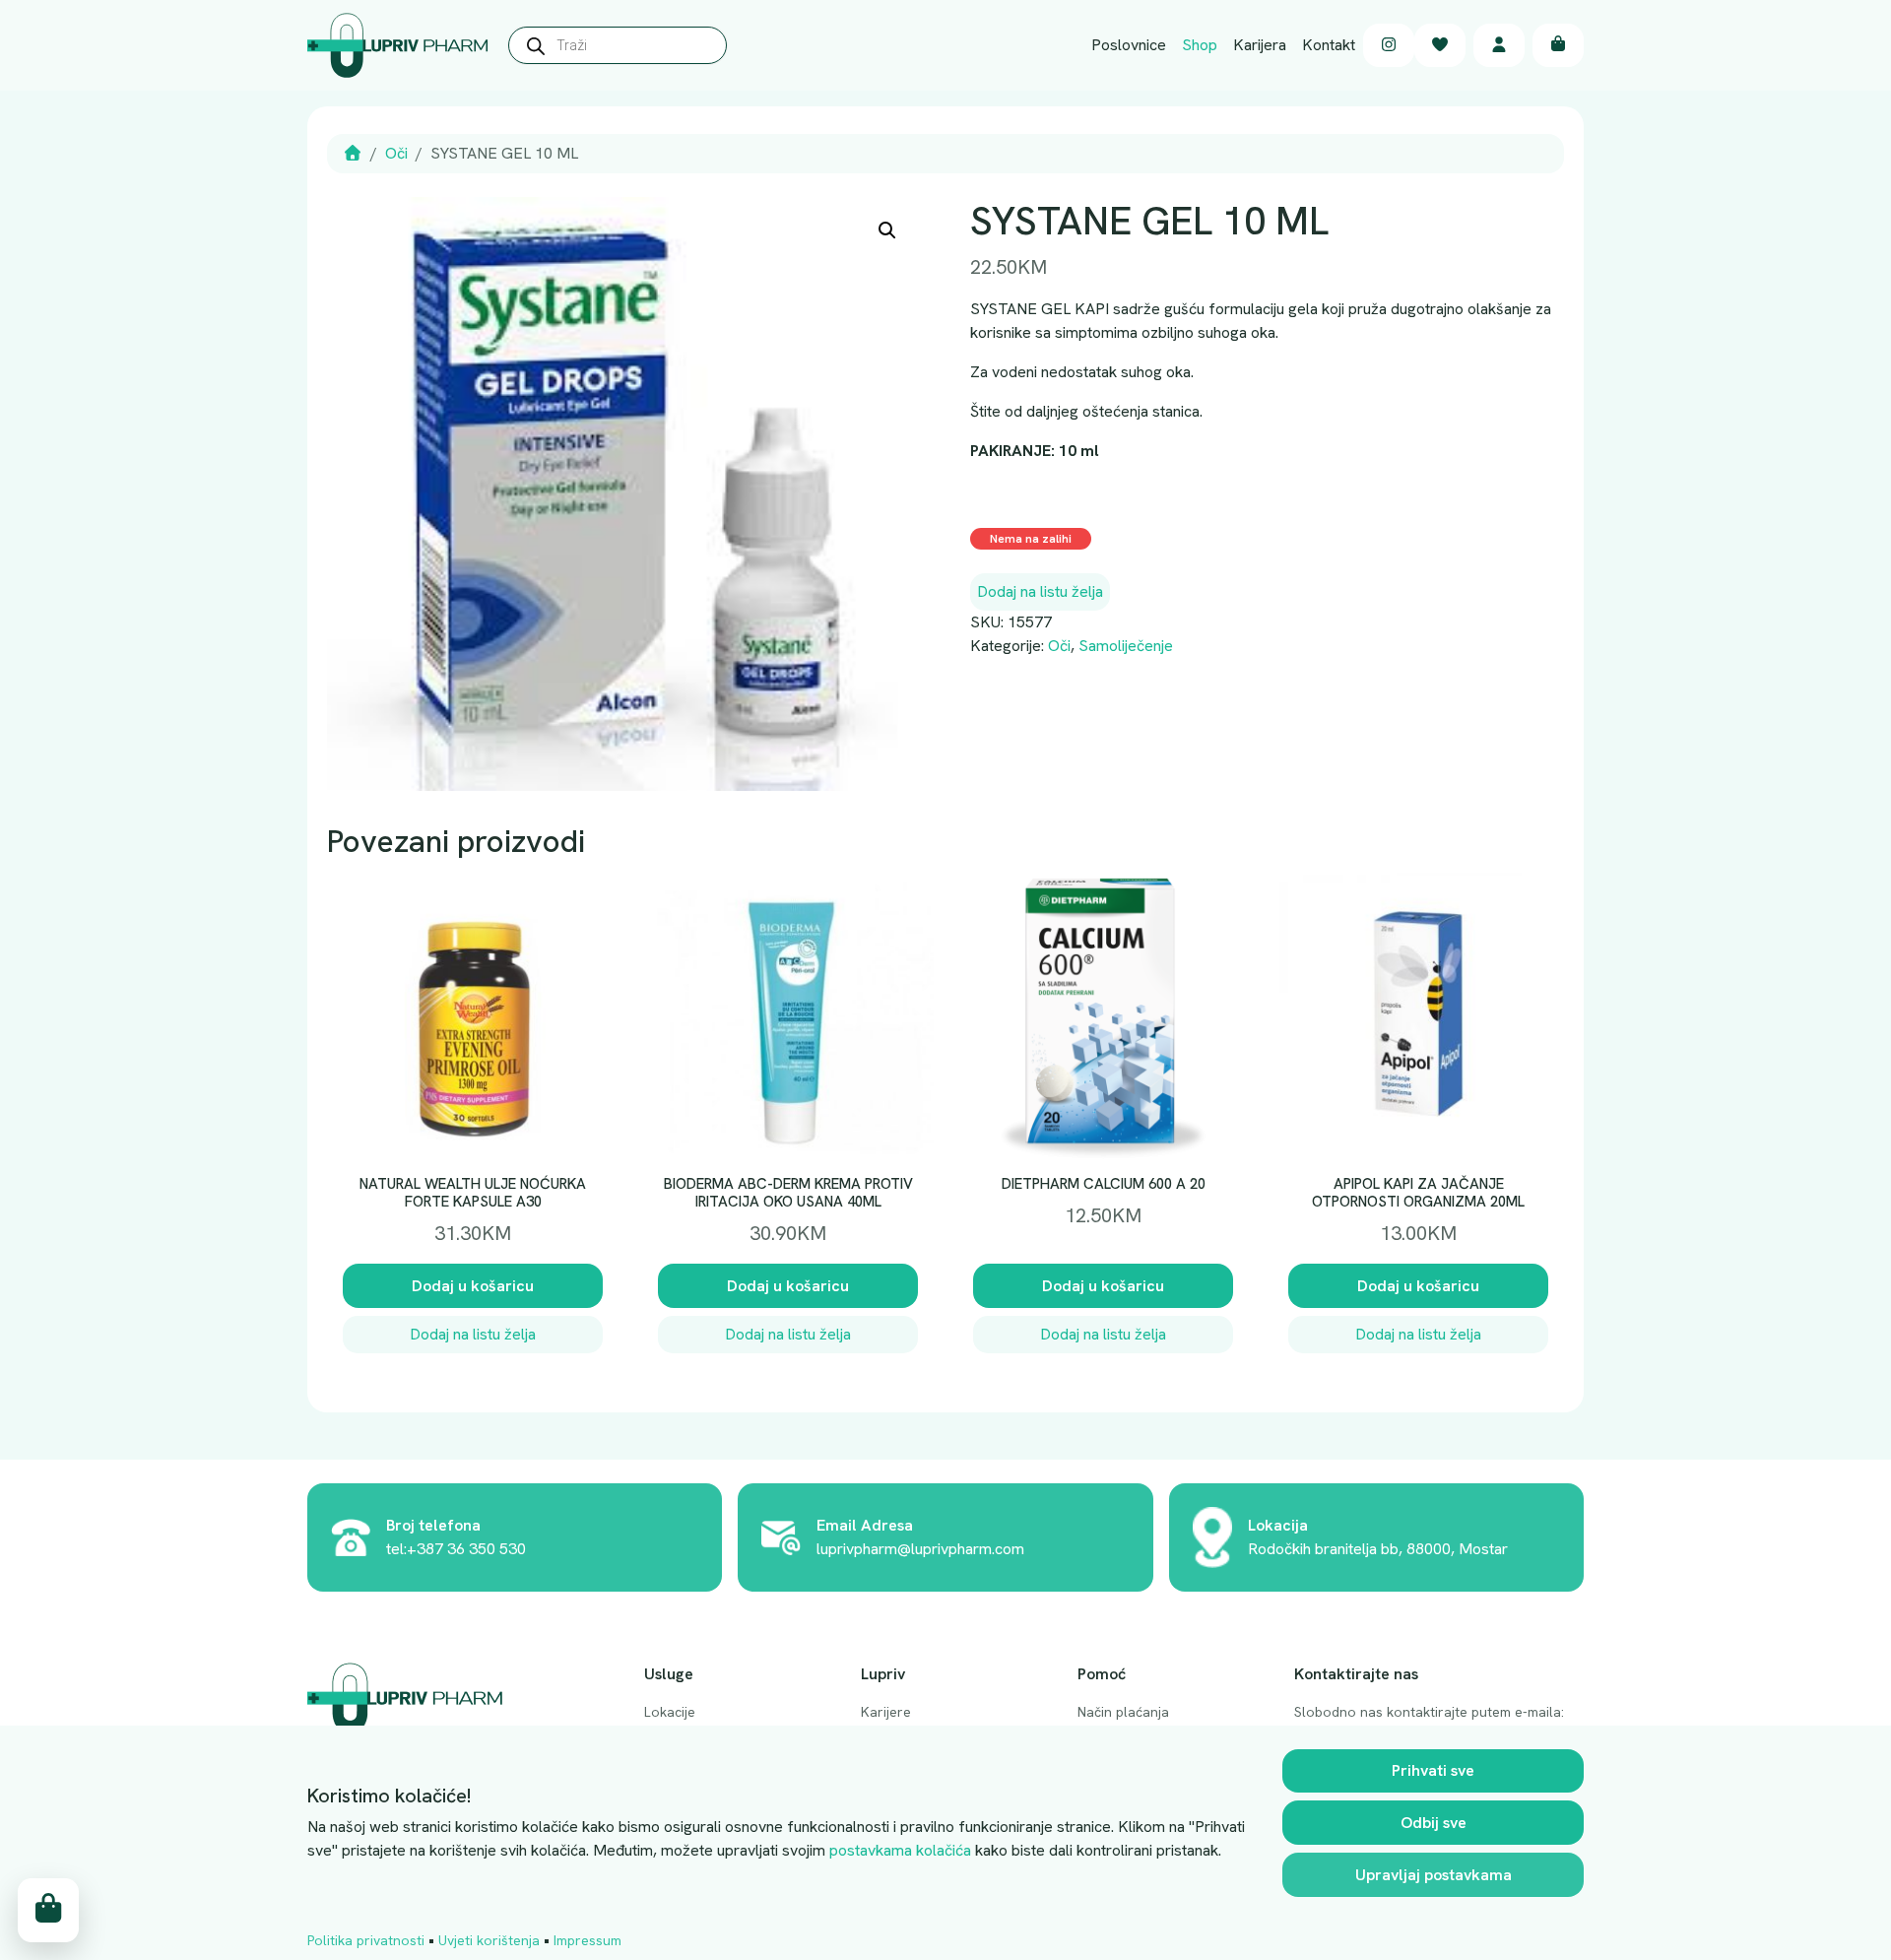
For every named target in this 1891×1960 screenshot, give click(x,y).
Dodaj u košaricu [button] (473, 1286)
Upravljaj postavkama (1434, 1875)
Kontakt (1329, 45)
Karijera (1260, 45)
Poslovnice (1129, 45)
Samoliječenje (1126, 646)
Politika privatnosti (366, 1940)
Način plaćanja (1123, 1712)
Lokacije (670, 1712)
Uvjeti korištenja (489, 1940)
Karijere (886, 1712)
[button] (887, 230)
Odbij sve (1434, 1823)
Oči (396, 153)
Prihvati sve (1433, 1770)
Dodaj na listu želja (1040, 591)
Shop (1200, 45)
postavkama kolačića (900, 1850)
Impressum (587, 1940)
